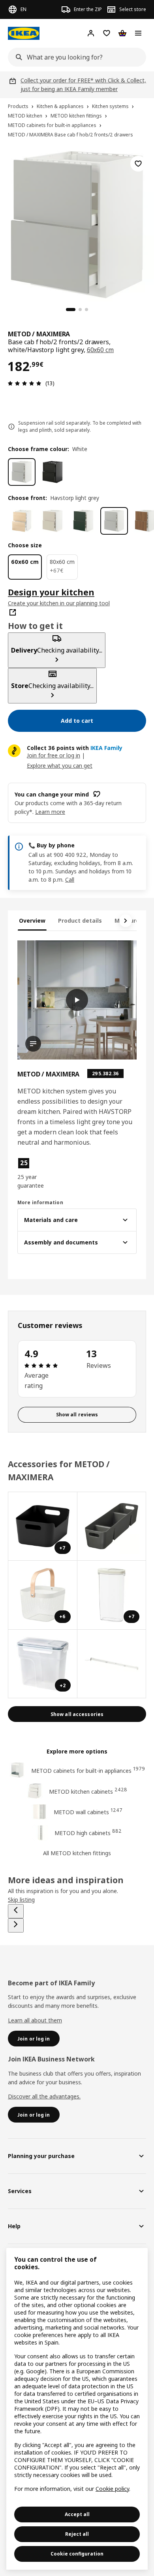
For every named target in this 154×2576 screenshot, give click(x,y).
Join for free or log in (54, 755)
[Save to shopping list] (138, 164)
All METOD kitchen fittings (77, 1853)
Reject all (77, 2534)
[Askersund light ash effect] (22, 521)
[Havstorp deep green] (83, 521)
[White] (22, 472)
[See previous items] (16, 1911)
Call (70, 879)
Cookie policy (112, 2489)
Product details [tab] (80, 921)
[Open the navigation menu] (138, 33)
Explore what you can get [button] (60, 766)
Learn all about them (35, 2020)
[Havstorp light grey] (114, 521)
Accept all (77, 2514)
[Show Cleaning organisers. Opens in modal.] (112, 1527)
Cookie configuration (77, 2554)
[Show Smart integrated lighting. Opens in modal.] (112, 1664)
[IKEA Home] (24, 33)
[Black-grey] (53, 472)
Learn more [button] (50, 812)
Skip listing (21, 1900)
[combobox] (75, 57)
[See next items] (126, 921)
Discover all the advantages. (44, 2096)
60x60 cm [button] (100, 350)
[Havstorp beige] (53, 521)
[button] (35, 1173)
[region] (77, 224)
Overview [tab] (32, 921)
